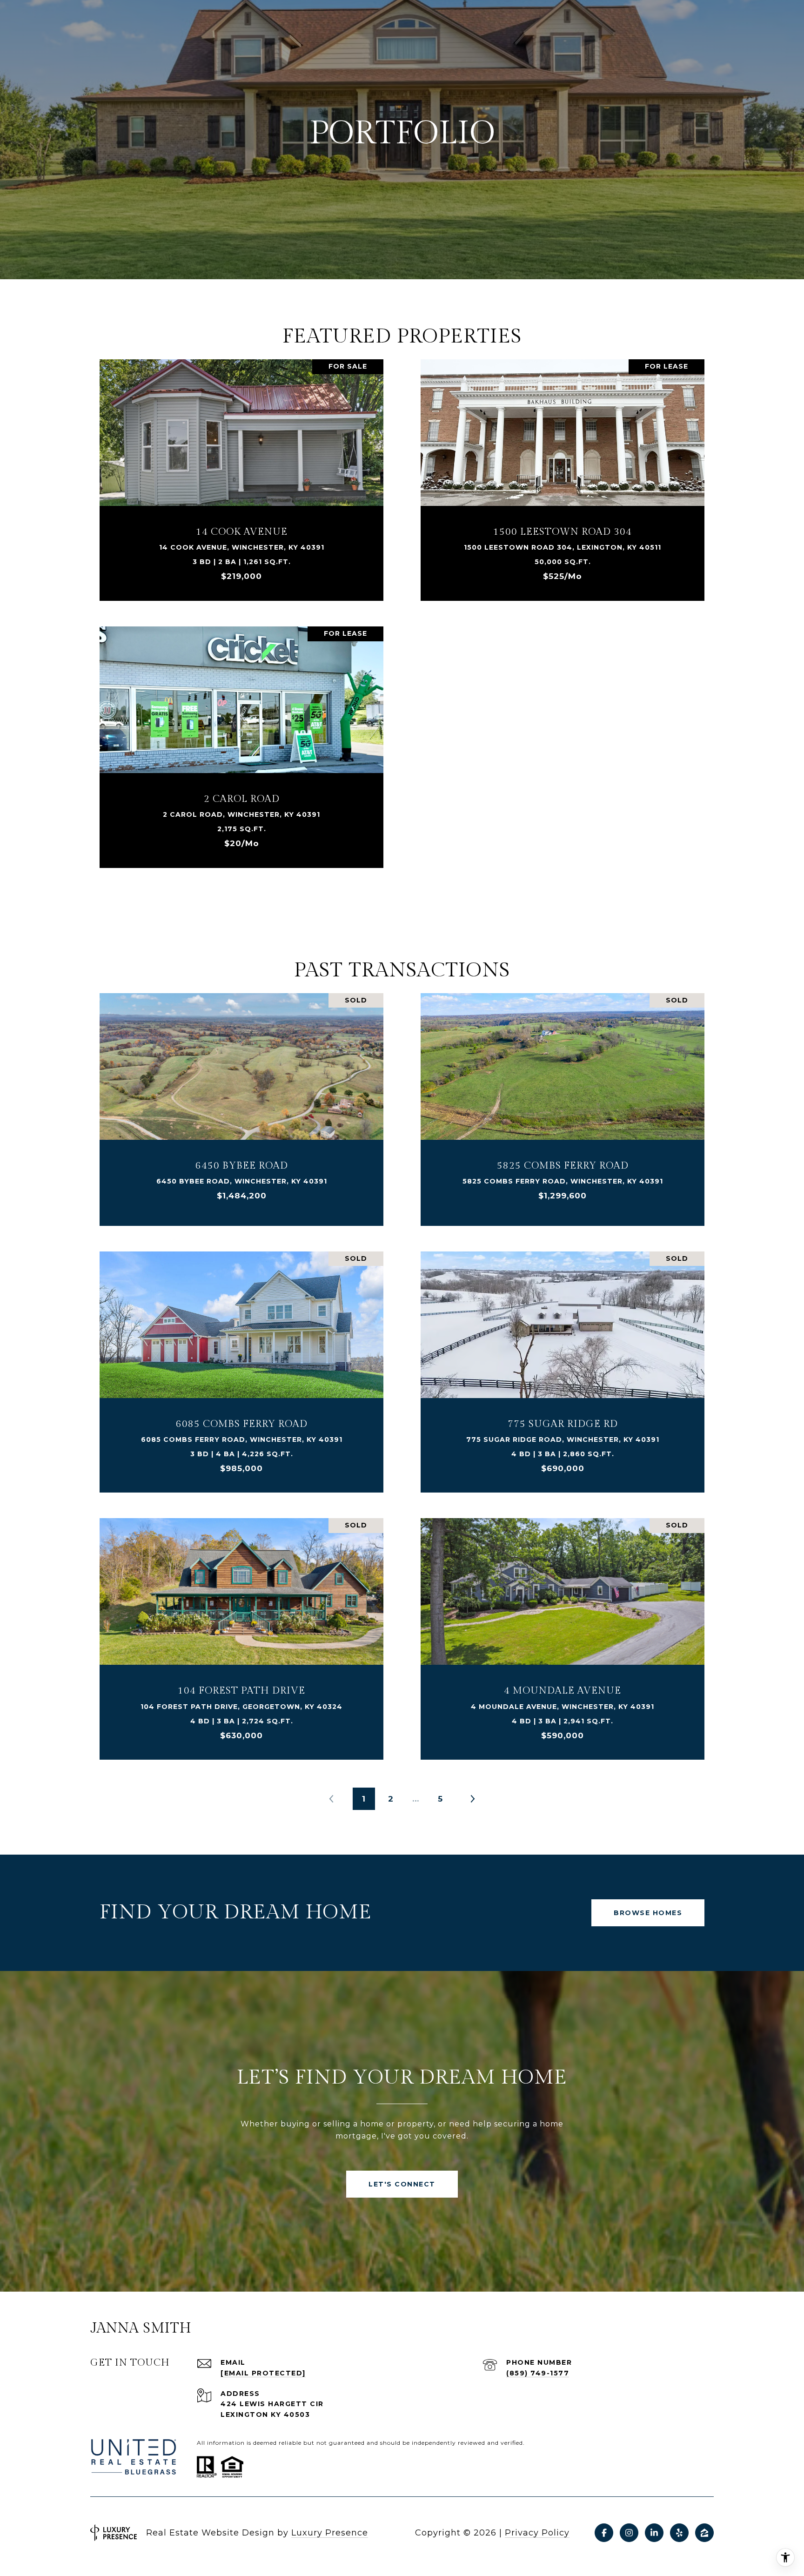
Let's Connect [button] (402, 2184)
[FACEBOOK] (604, 2533)
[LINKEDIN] (654, 2533)
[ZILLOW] (704, 2533)
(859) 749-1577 (538, 2373)
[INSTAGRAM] (629, 2533)
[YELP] (679, 2533)
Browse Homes (648, 1913)
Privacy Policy (537, 2533)
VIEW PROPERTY (241, 475)
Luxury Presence (330, 2533)
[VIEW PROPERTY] (241, 467)
